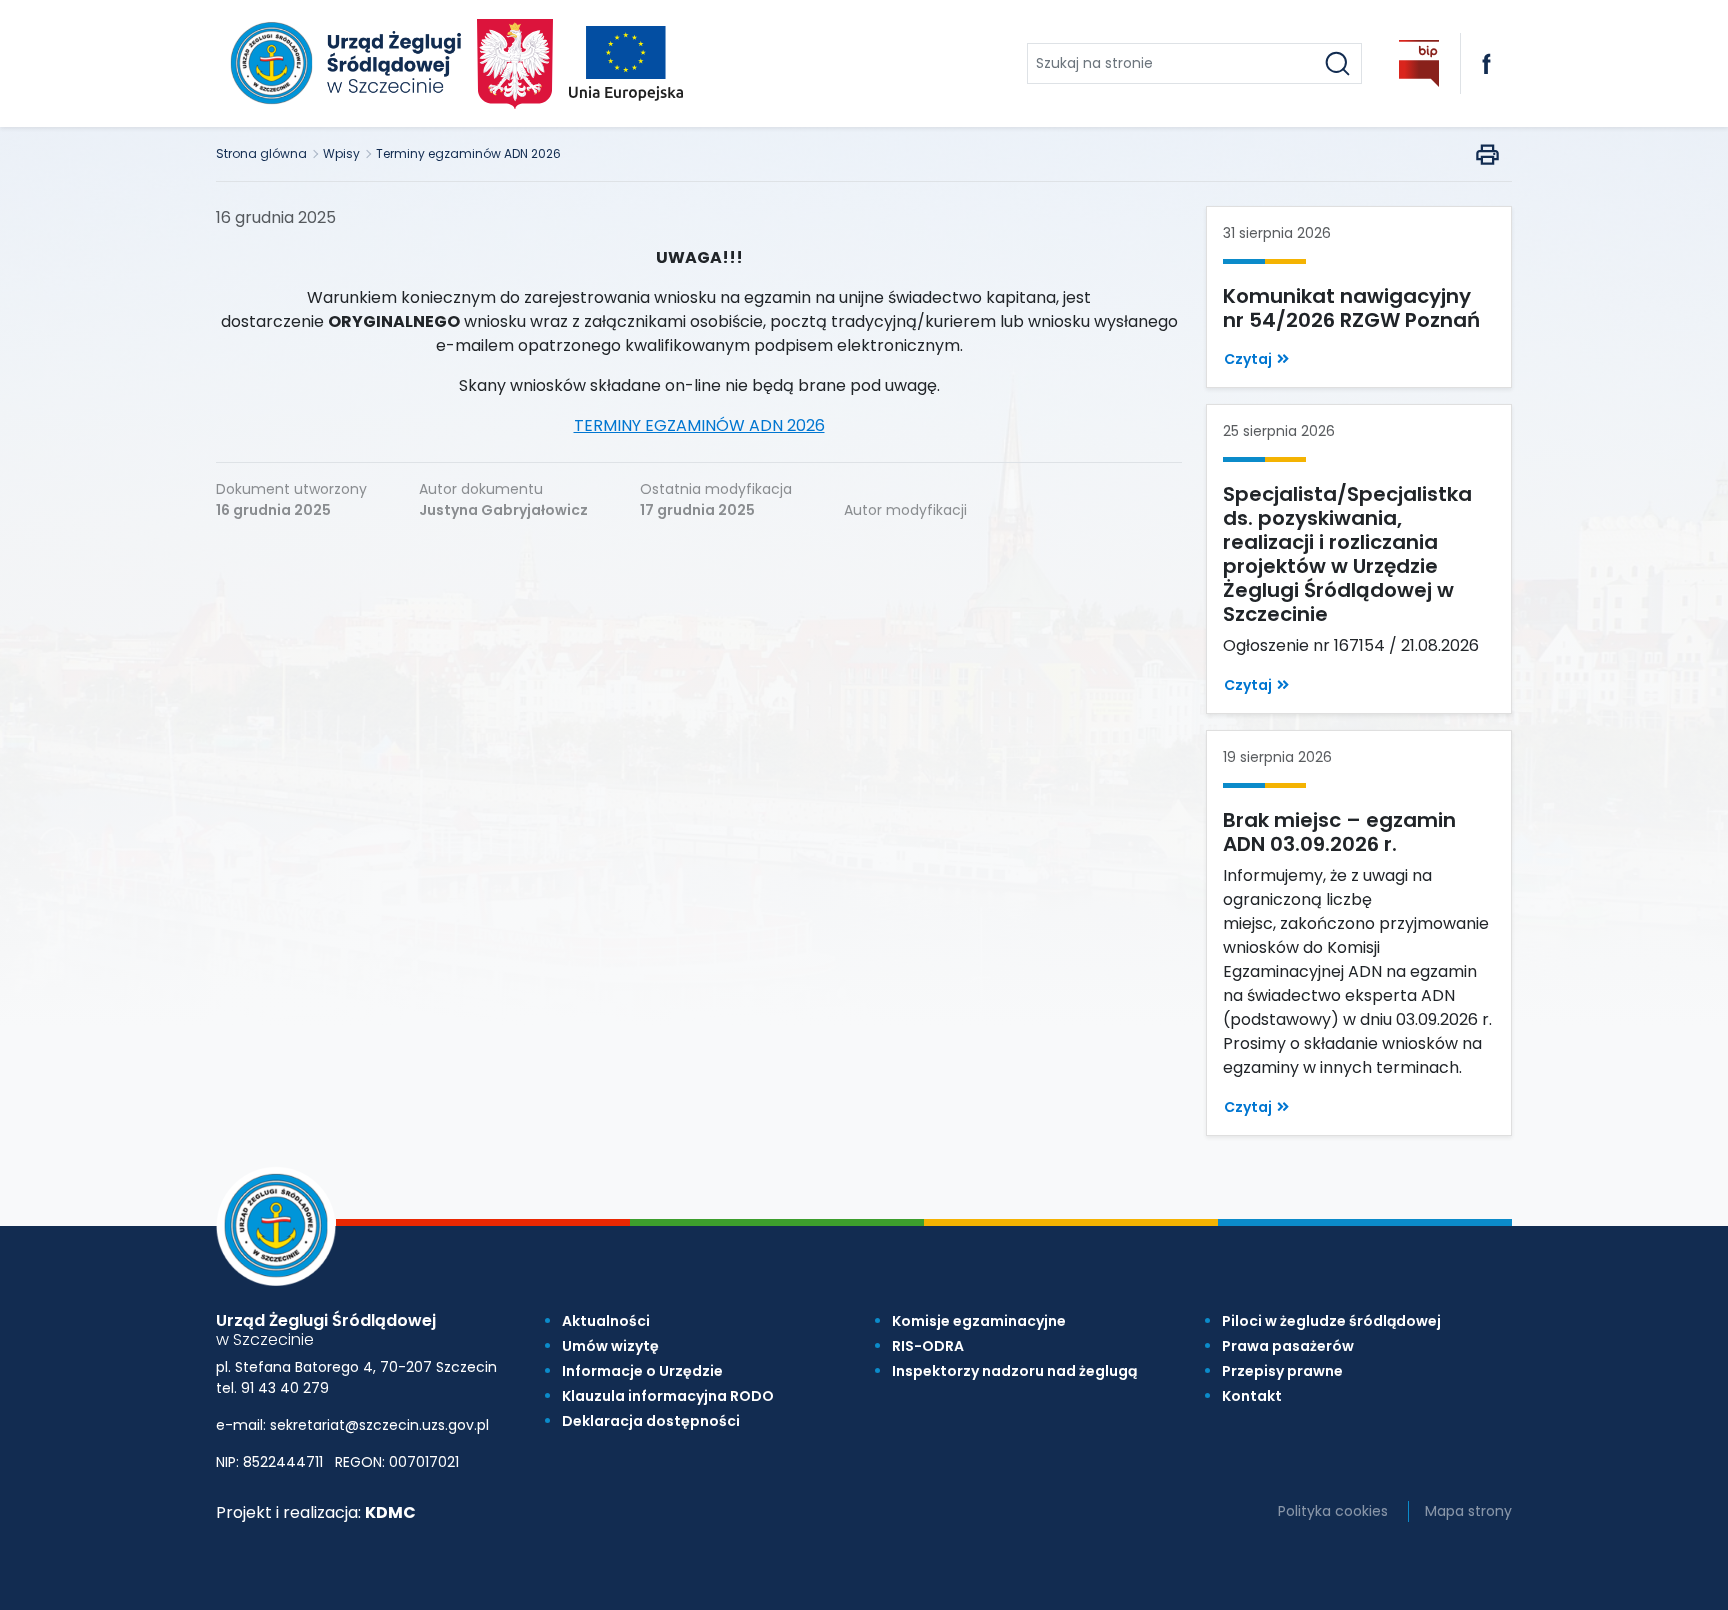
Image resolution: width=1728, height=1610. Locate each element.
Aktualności (606, 1321)
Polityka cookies (1333, 1511)
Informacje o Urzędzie (642, 1371)
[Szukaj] (1337, 63)
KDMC (390, 1512)
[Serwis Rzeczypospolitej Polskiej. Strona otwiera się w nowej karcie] (515, 64)
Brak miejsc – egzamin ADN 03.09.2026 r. (1339, 832)
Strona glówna (261, 153)
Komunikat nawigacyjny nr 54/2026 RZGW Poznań (1351, 308)
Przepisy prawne (1282, 1371)
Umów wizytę (610, 1346)
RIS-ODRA (928, 1346)
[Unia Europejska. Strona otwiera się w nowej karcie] (626, 63)
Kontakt (1252, 1396)
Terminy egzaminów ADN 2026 (468, 153)
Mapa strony (1468, 1511)
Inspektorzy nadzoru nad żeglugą (1014, 1371)
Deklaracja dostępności (651, 1421)
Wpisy (341, 153)
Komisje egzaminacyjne (979, 1321)
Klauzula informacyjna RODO (668, 1396)
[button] (1256, 359)
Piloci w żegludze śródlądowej (1331, 1321)
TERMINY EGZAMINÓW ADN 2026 (699, 425)
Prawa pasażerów (1288, 1346)
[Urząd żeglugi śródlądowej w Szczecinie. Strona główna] (342, 63)
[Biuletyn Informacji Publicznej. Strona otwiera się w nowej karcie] (1419, 63)
